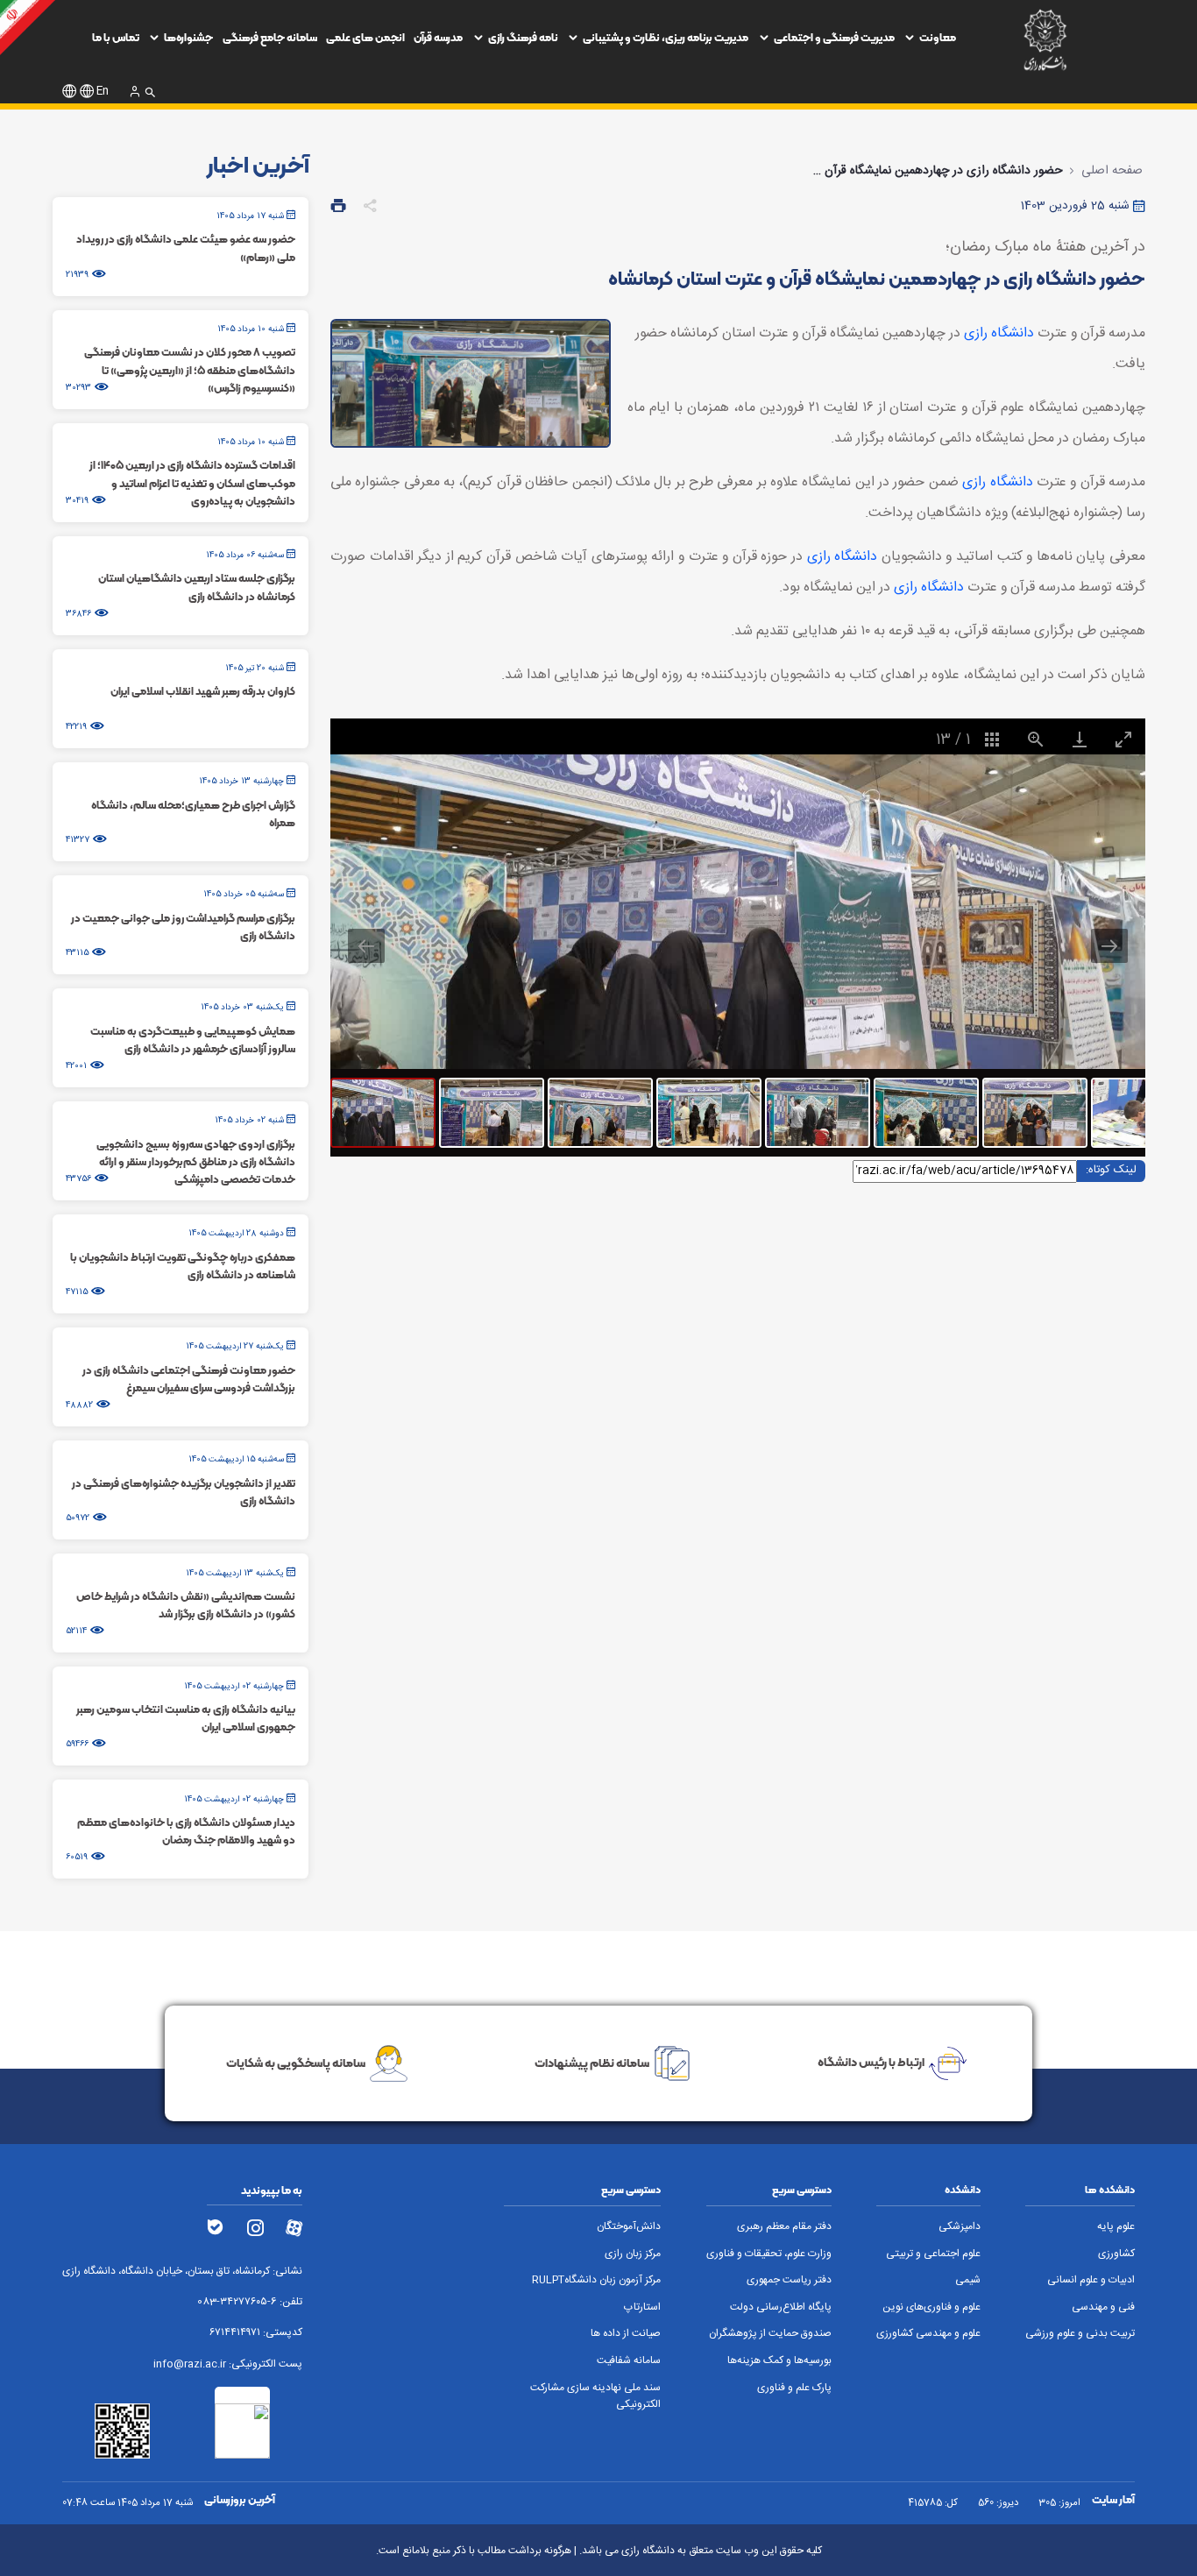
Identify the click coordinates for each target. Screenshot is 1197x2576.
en (103, 92)
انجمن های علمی (365, 37)
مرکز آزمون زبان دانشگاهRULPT (596, 2280)
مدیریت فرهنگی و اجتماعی (834, 37)
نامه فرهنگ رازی (523, 37)
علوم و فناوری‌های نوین (931, 2307)
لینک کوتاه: (1111, 1170)
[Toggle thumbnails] (992, 739)
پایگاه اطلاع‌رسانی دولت (781, 2307)
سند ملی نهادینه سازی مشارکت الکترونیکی (595, 2396)
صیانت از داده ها (626, 2334)
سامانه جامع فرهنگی (270, 37)
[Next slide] (1109, 946)
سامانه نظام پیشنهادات (592, 2063)
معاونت (938, 37)
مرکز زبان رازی (633, 2254)
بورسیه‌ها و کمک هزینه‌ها (779, 2361)
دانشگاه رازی (999, 333)
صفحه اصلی (1112, 171)
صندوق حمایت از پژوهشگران (770, 2334)
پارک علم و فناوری (794, 2388)
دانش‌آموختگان (629, 2227)
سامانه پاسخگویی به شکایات (296, 2063)
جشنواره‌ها (188, 37)
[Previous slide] (366, 946)
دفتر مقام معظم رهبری (784, 2227)
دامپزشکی (960, 2227)
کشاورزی (1116, 2254)
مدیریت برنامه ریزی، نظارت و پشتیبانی (666, 37)
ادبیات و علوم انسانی (1091, 2280)
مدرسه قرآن (438, 37)
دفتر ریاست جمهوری (789, 2280)
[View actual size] (1036, 739)
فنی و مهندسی (1103, 2307)
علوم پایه (1116, 2227)
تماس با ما (116, 37)
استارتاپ (642, 2307)
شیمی (968, 2280)
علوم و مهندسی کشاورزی (928, 2334)
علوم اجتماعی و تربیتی (933, 2254)
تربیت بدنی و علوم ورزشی (1080, 2334)
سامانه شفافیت (629, 2361)
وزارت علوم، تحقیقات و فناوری (769, 2254)
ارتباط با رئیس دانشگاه (871, 2063)
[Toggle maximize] (1123, 739)
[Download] (1080, 739)
